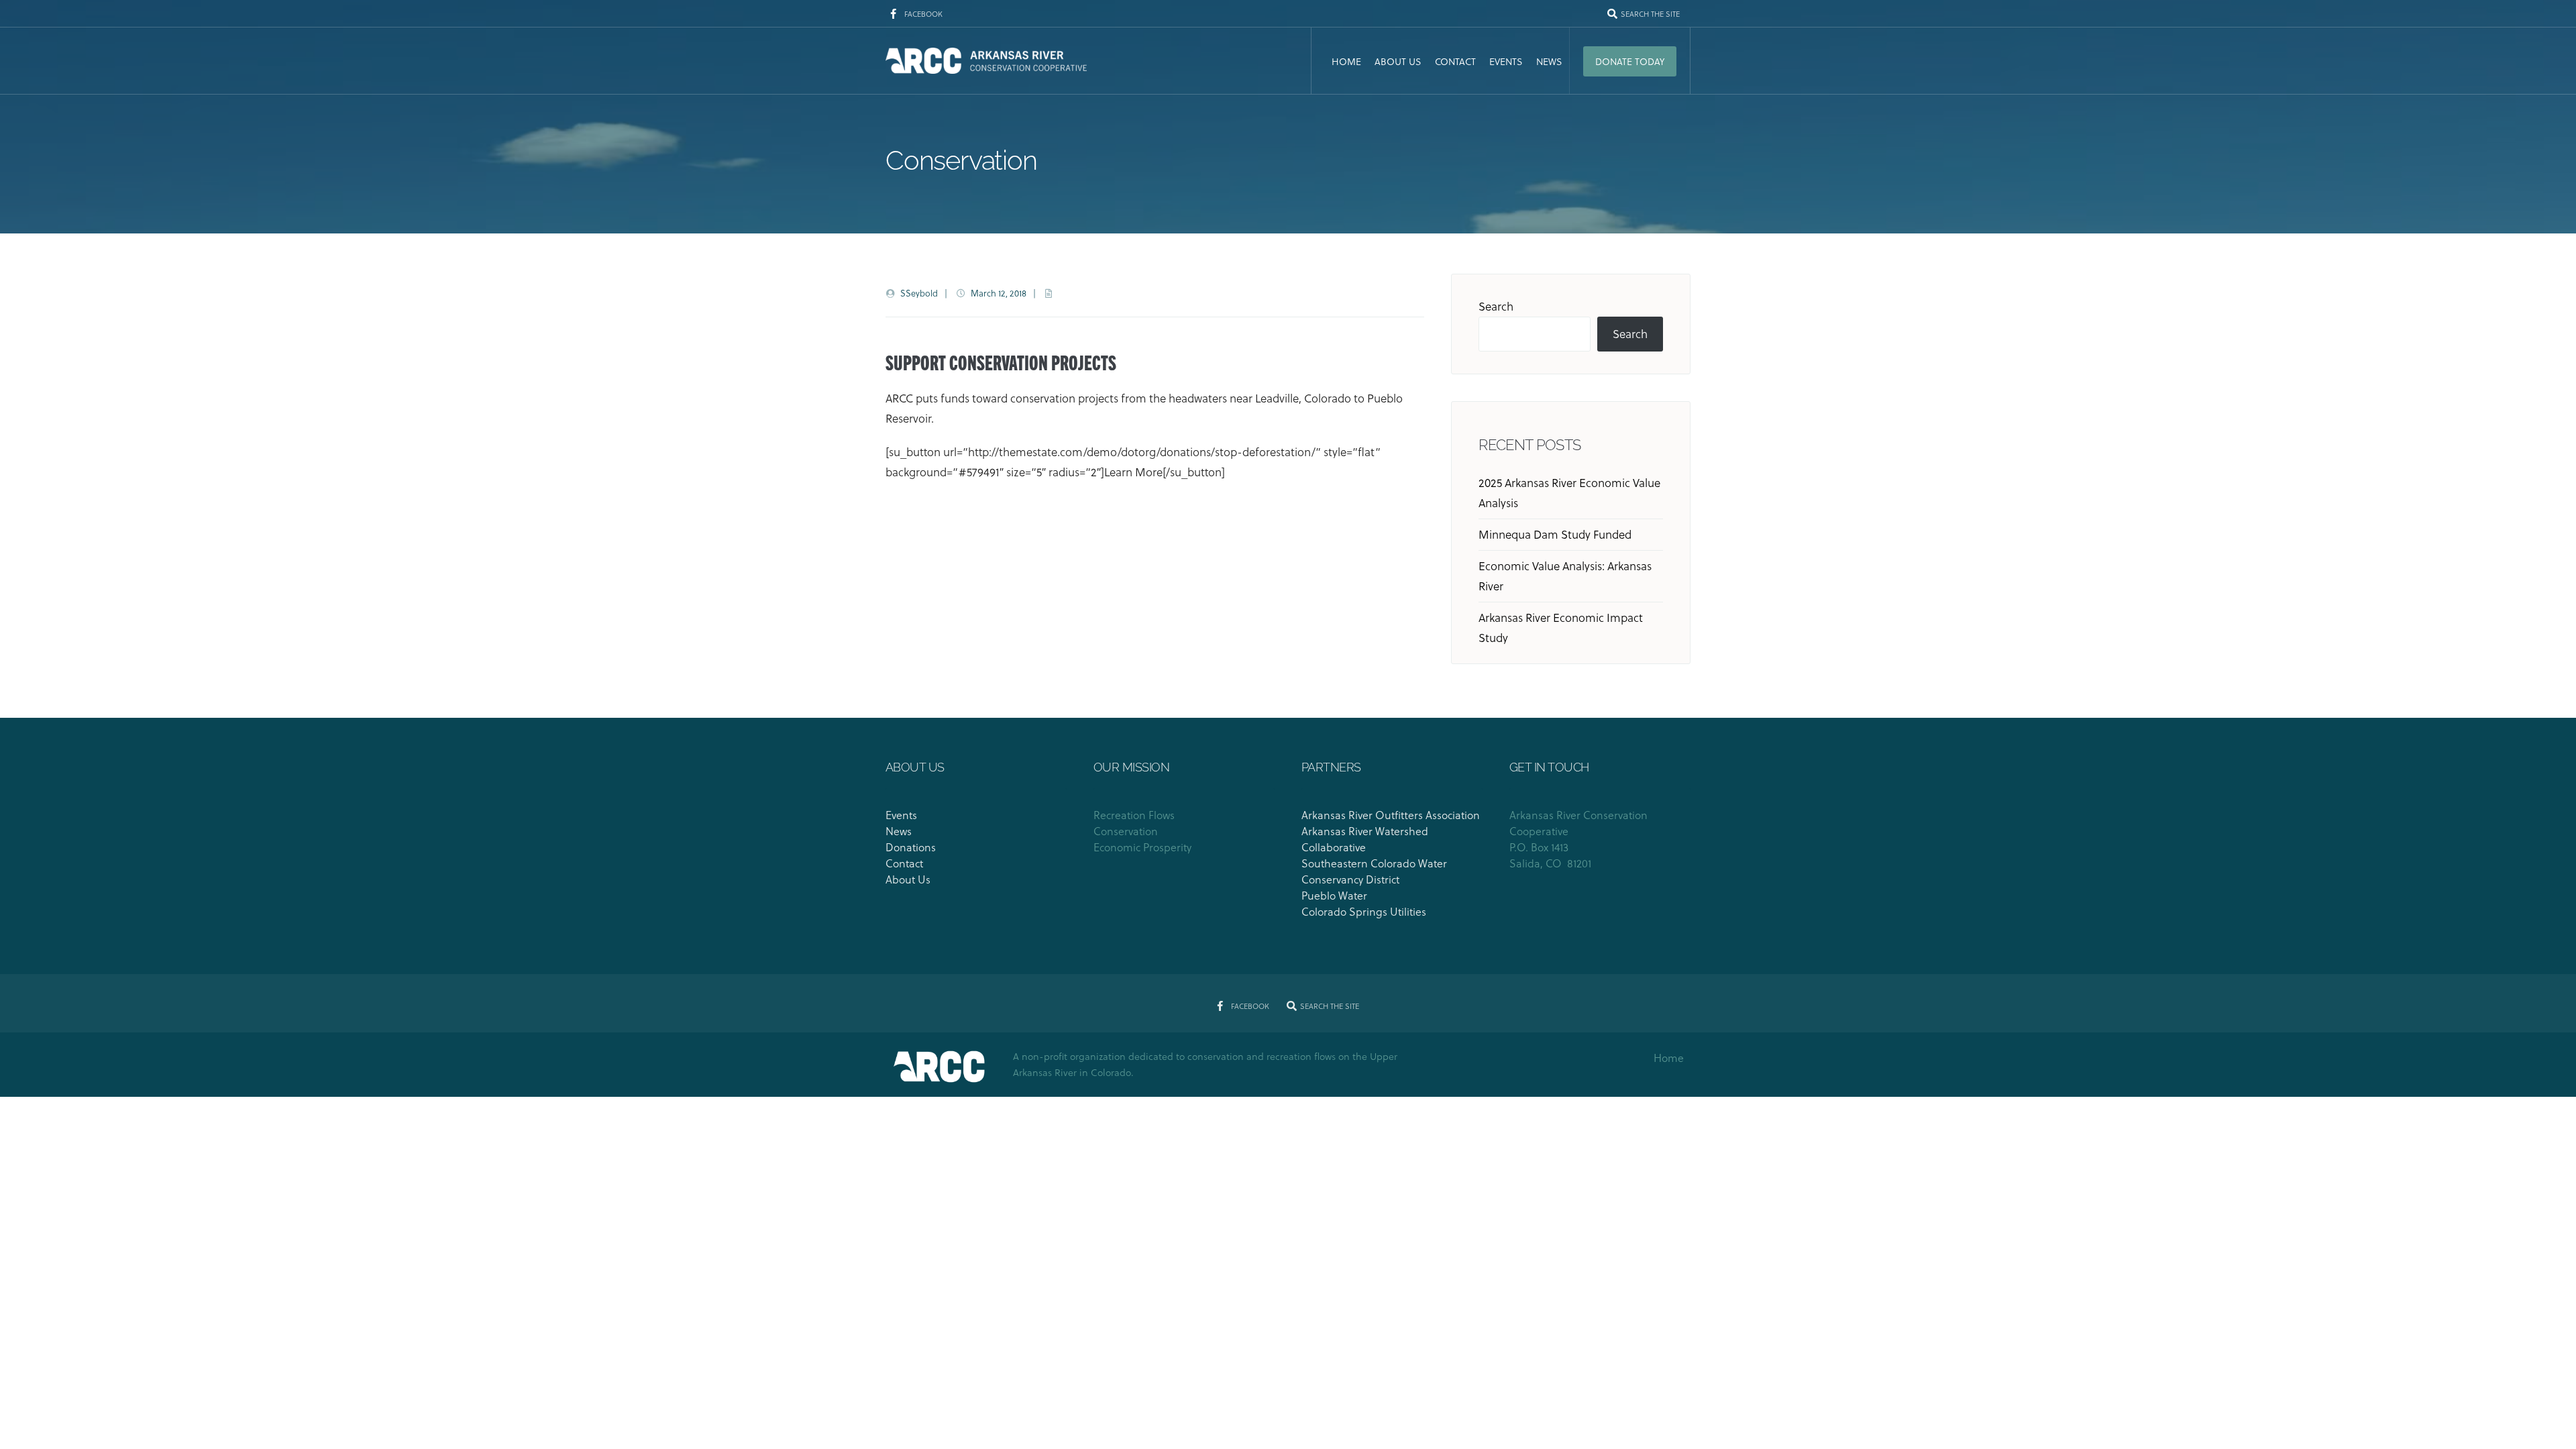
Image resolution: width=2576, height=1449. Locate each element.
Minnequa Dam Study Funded (1555, 534)
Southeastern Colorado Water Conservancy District (1374, 871)
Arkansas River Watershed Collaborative (1365, 839)
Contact (1455, 61)
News (1549, 61)
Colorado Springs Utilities (1364, 911)
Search (1496, 306)
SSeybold (919, 293)
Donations (911, 847)
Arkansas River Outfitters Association (1391, 815)
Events (1506, 61)
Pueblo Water (1336, 895)
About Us (1398, 61)
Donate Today (1630, 61)
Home (1346, 61)
